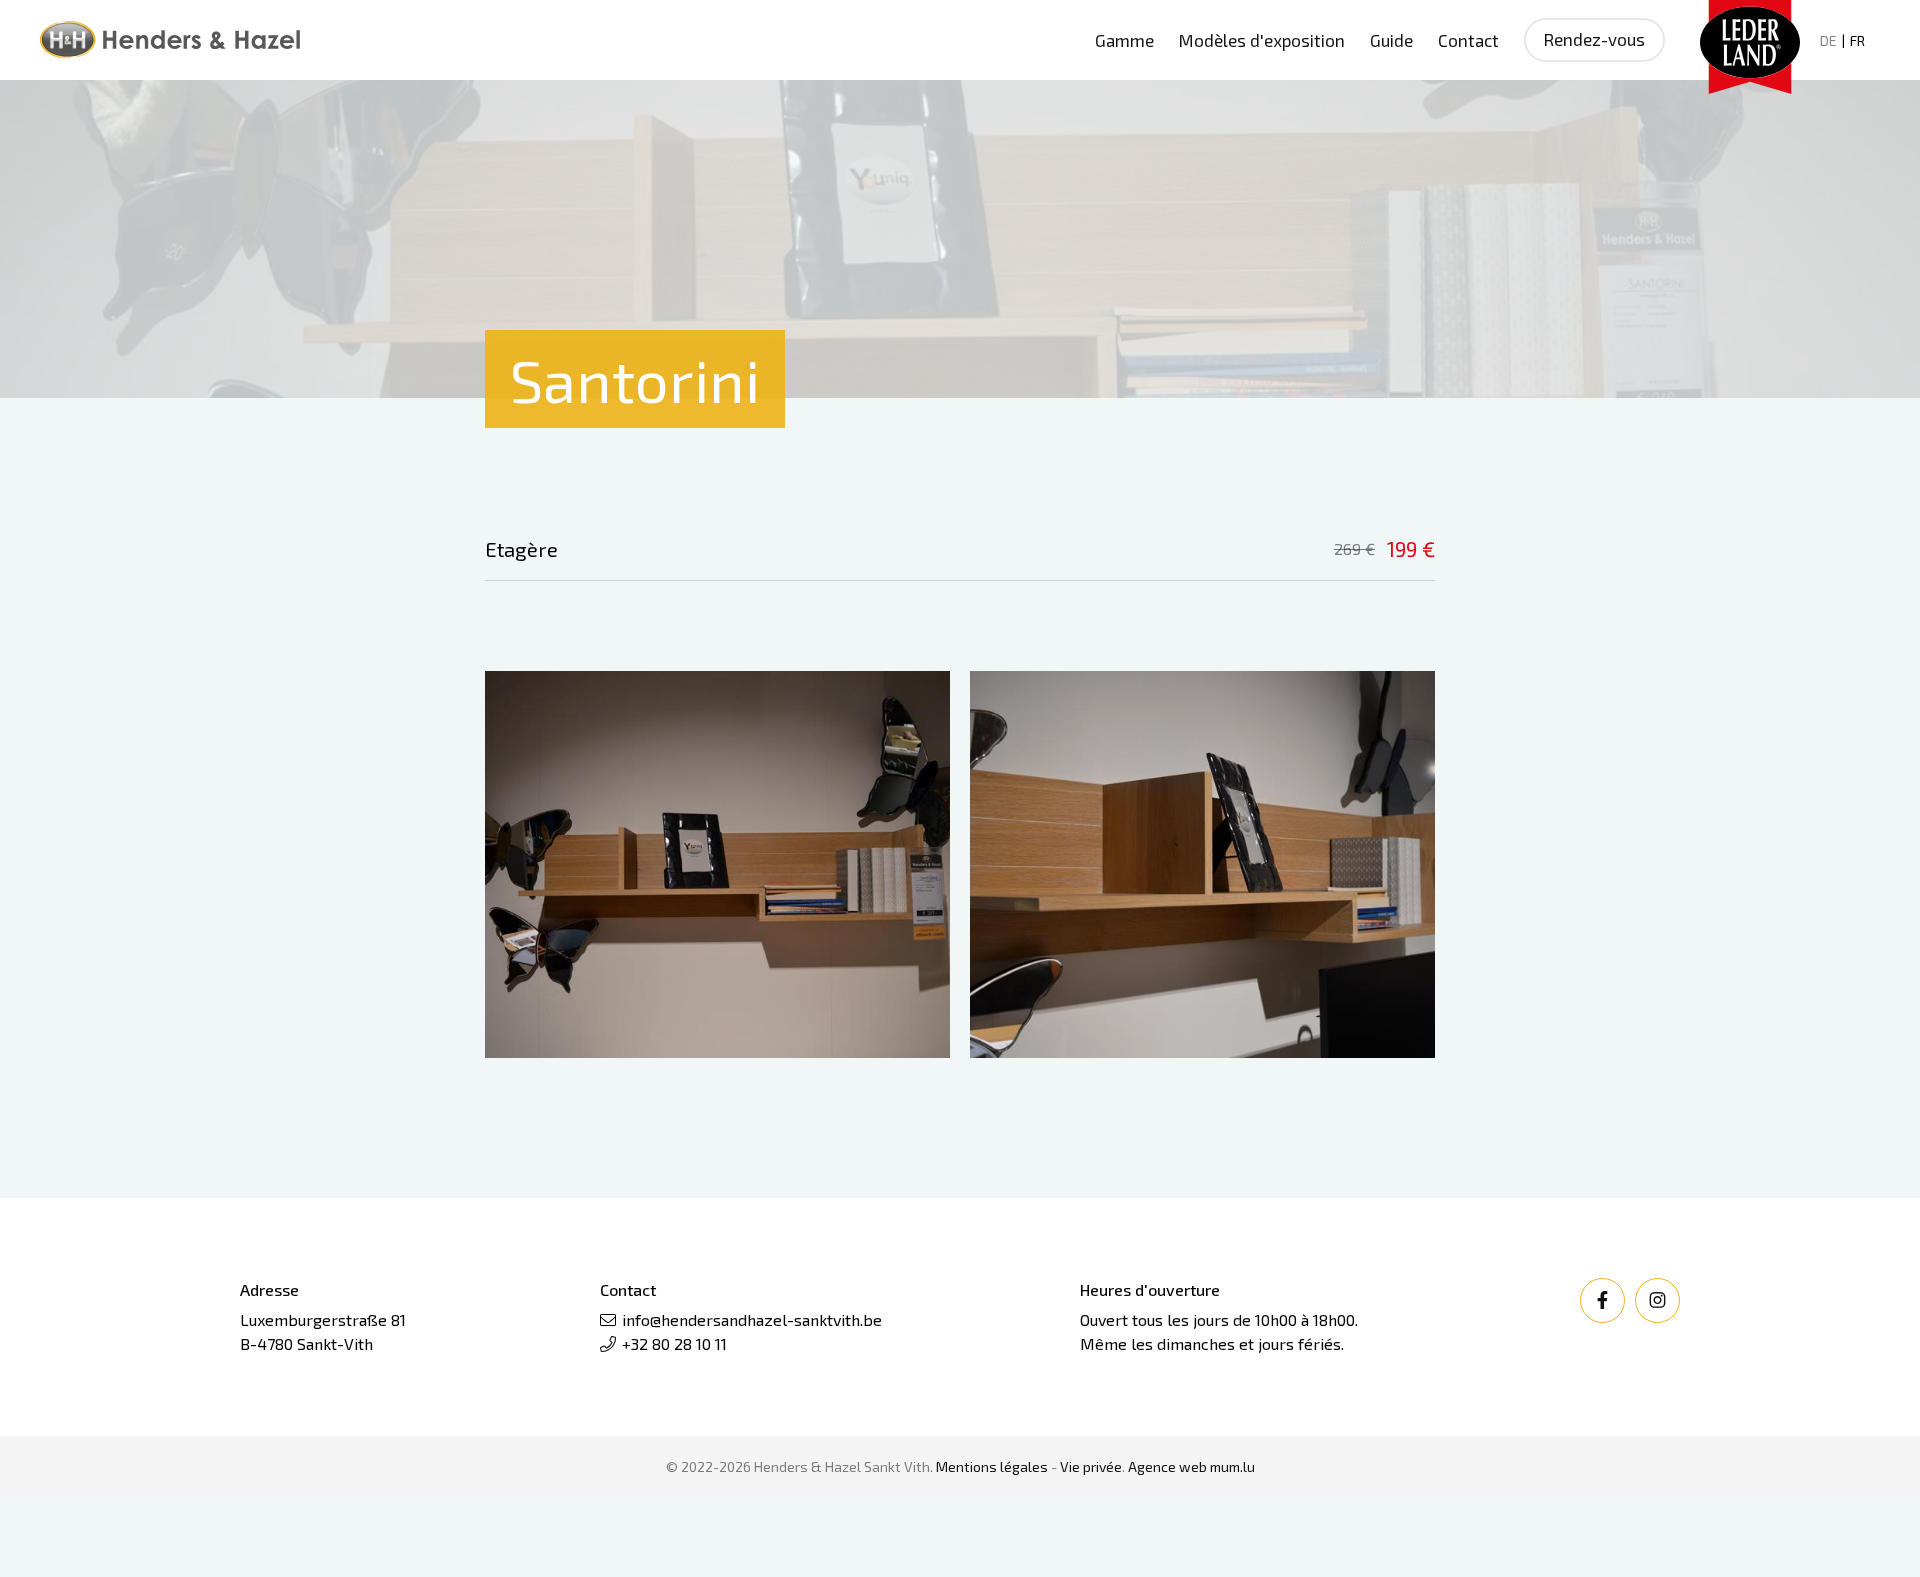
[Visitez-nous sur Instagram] (1657, 1300)
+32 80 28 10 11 (674, 1343)
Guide (1391, 40)
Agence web (1167, 1466)
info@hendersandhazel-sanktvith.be (752, 1319)
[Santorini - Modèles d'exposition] (717, 865)
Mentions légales (992, 1466)
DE (1828, 40)
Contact (1468, 40)
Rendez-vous (1594, 39)
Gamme (1124, 40)
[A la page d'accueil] (170, 40)
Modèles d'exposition (1262, 40)
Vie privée (1091, 1466)
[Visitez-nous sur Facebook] (1602, 1300)
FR (1857, 40)
